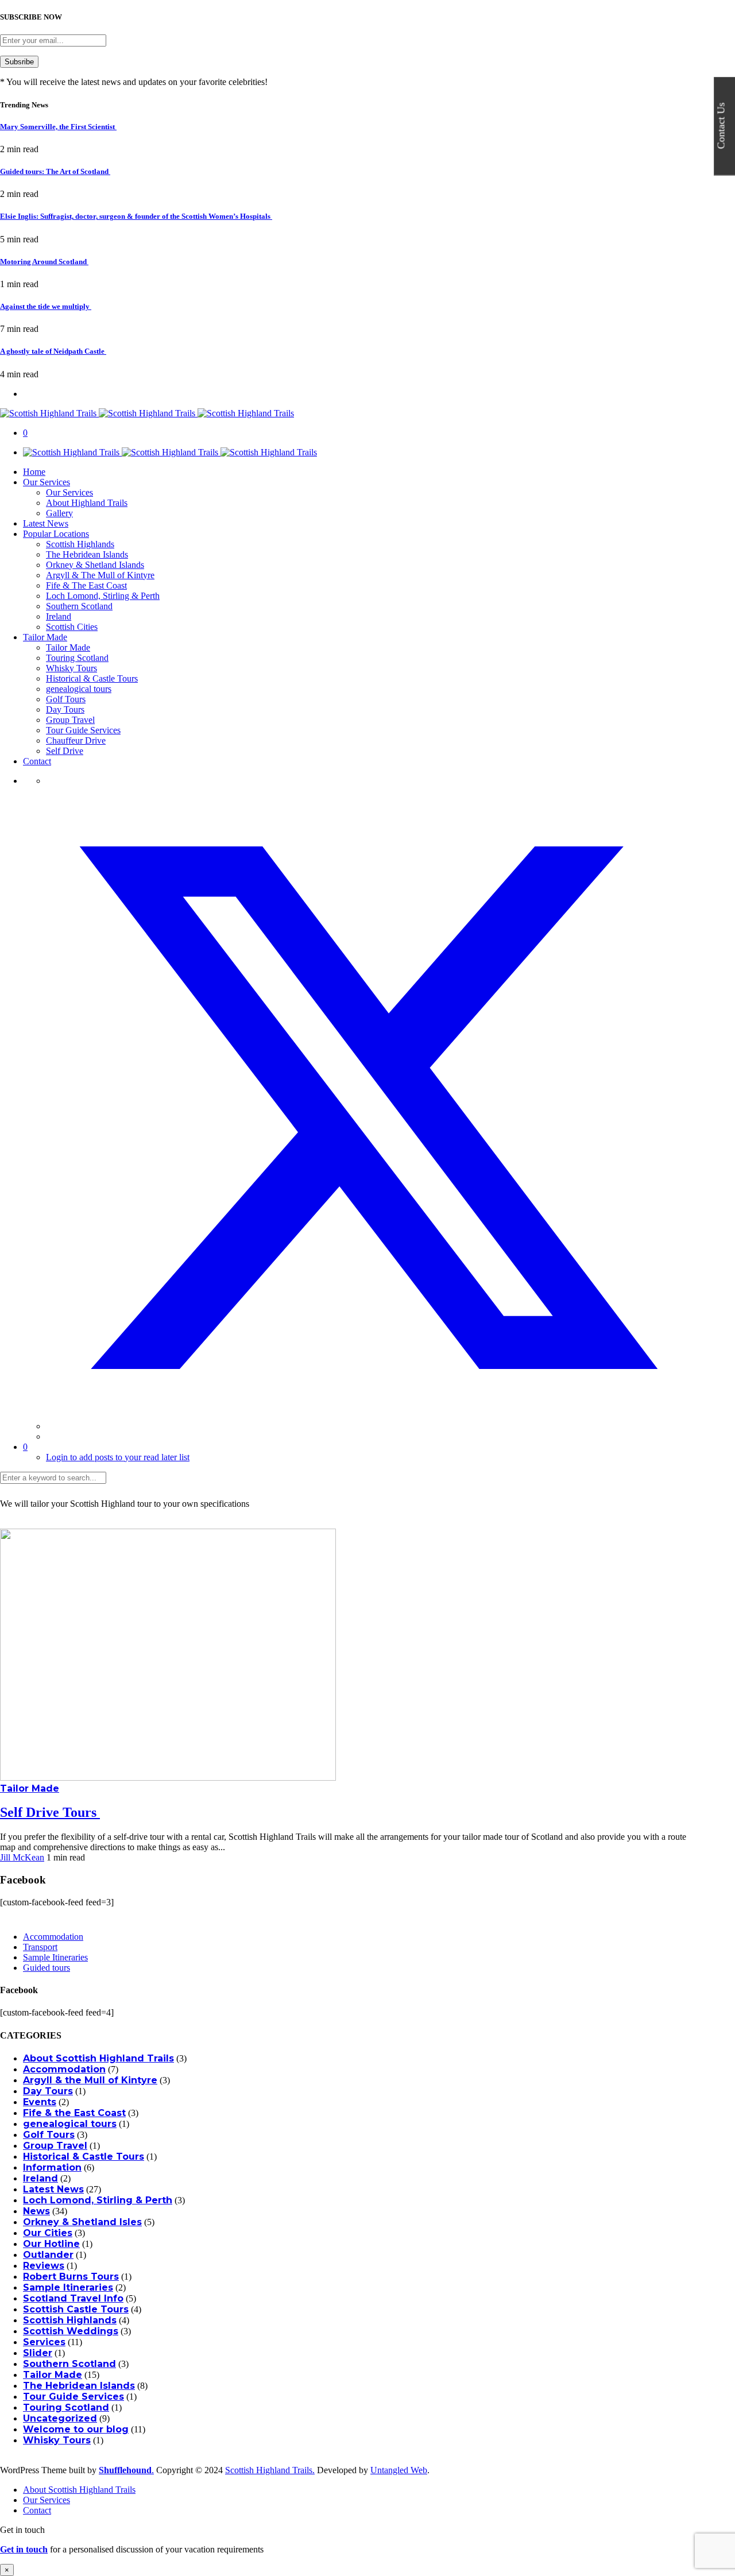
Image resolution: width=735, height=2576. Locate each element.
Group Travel (70, 720)
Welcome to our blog (76, 2429)
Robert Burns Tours (71, 2277)
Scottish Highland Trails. (270, 2470)
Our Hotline (51, 2244)
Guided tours (47, 1968)
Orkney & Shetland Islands (95, 565)
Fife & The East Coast (86, 585)
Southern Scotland (79, 606)
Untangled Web (399, 2470)
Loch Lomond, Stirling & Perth (103, 596)
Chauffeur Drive (76, 740)
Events (40, 2102)
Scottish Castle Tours (76, 2309)
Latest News (46, 523)
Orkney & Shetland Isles (82, 2222)
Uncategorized (60, 2418)
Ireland (59, 616)
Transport (40, 1947)
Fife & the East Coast (74, 2113)
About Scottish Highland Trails (98, 2058)
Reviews (44, 2266)
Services (44, 2342)
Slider (38, 2353)
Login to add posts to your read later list (118, 1457)
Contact (37, 761)
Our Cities (48, 2233)
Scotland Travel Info (73, 2298)
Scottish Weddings (71, 2331)
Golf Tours (66, 699)
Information (52, 2167)
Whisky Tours (71, 668)
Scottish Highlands (80, 544)
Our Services (47, 482)
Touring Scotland (77, 658)
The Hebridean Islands (87, 554)
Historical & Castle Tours (92, 678)
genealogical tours (79, 689)
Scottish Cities (72, 627)
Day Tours (65, 709)
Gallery (59, 513)
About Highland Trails (87, 503)
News (36, 2211)
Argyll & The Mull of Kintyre (100, 575)
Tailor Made (45, 637)
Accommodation (53, 1937)
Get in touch (24, 2549)
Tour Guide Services (83, 730)
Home (34, 472)
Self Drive (65, 751)
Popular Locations (56, 534)
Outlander (48, 2255)
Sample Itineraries (55, 1957)
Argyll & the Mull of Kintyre (90, 2080)
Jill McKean (22, 1857)
